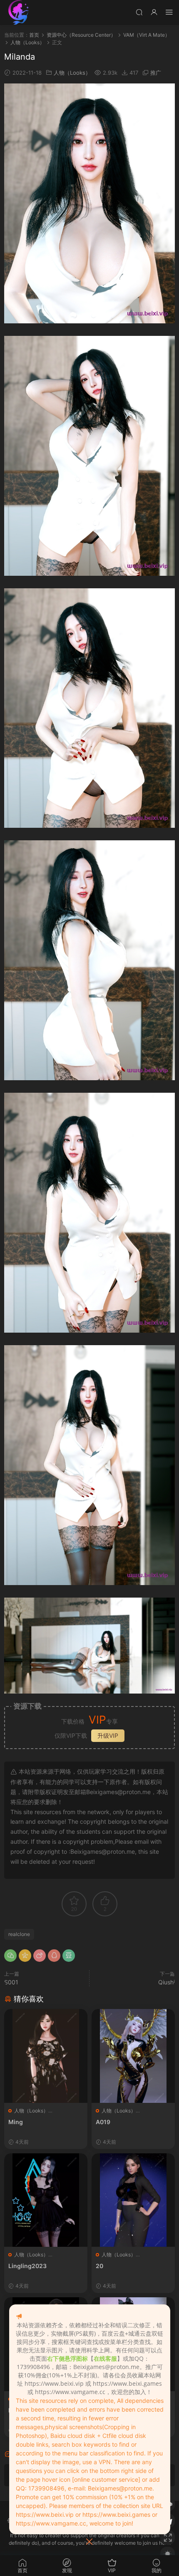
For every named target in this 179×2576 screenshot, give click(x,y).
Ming (16, 2122)
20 (99, 2266)
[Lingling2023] (46, 2200)
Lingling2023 (27, 2266)
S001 (11, 1982)
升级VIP (108, 1735)
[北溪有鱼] (19, 13)
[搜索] (139, 12)
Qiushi (167, 1982)
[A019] (133, 2056)
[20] (133, 2200)
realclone (19, 1934)
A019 (103, 2122)
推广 (156, 73)
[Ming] (46, 2056)
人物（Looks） (72, 73)
